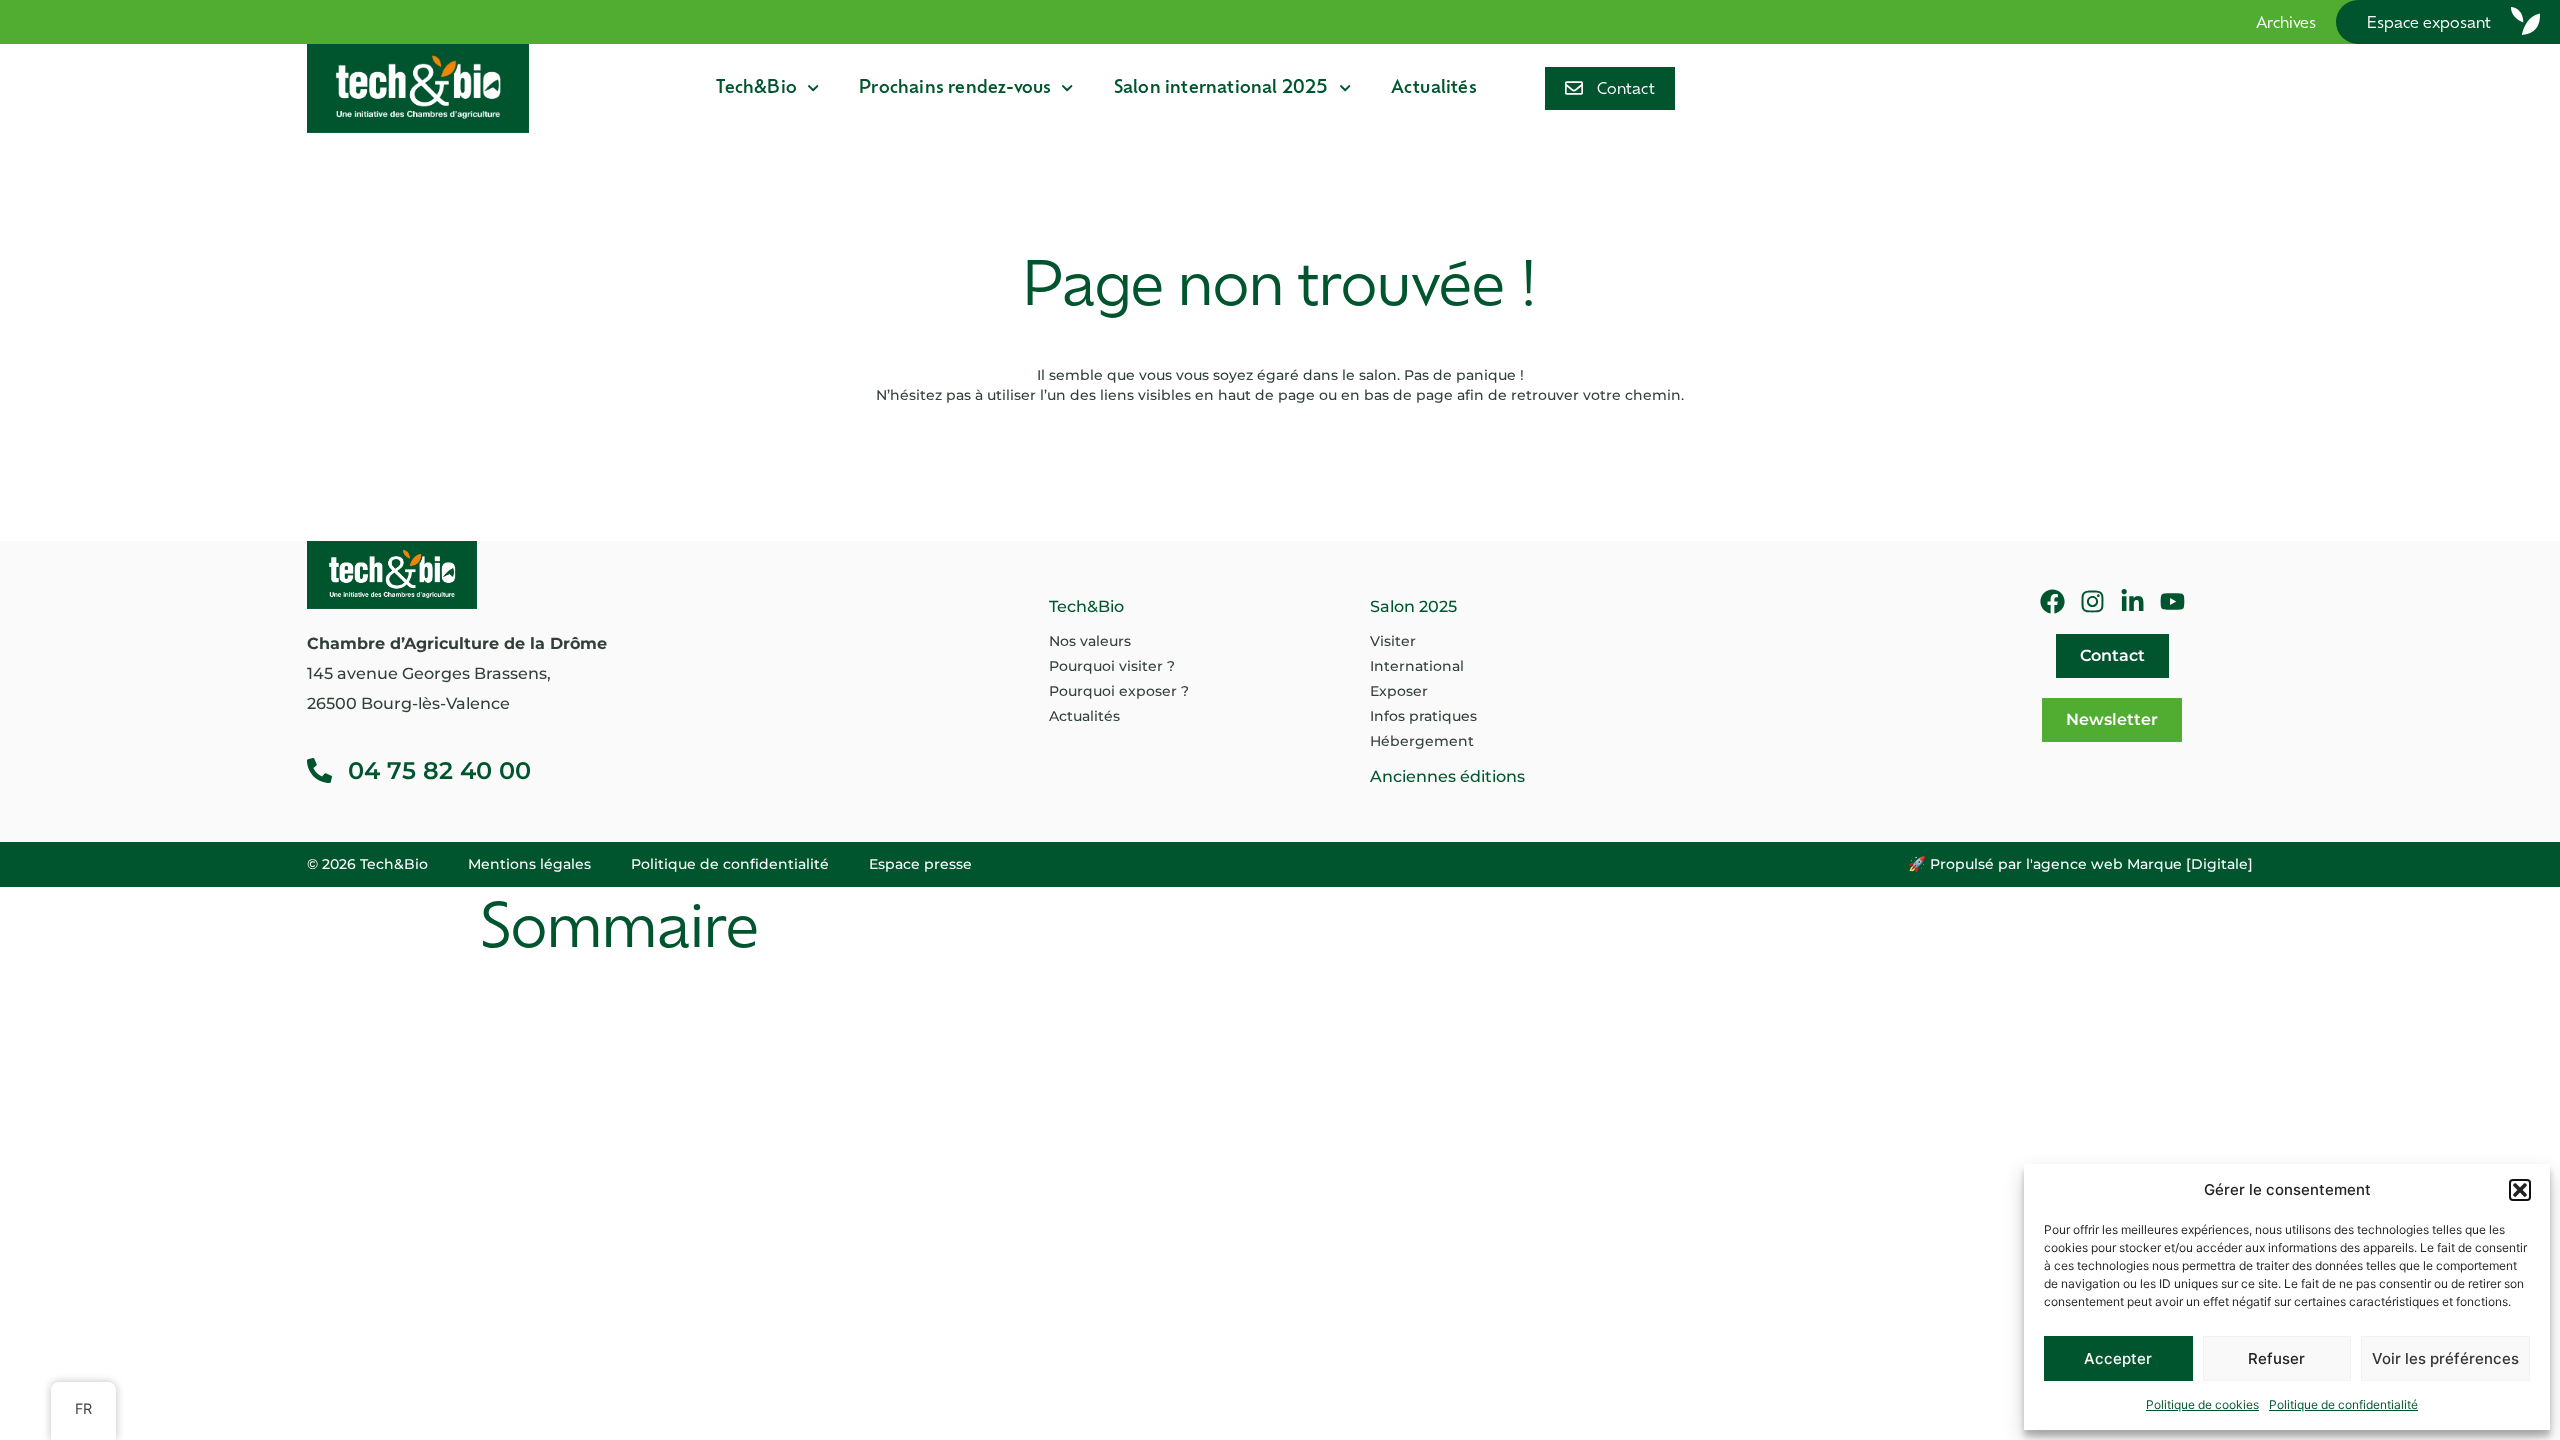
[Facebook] (2052, 601)
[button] (2520, 1190)
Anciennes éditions (1447, 776)
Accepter (2118, 1358)
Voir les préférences (2445, 1358)
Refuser (2276, 1358)
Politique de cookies (2202, 1404)
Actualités (1434, 88)
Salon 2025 (1413, 606)
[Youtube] (2172, 601)
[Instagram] (2092, 601)
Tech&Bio (756, 88)
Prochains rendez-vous (955, 88)
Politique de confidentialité (2343, 1404)
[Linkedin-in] (2132, 601)
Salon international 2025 (1221, 88)
